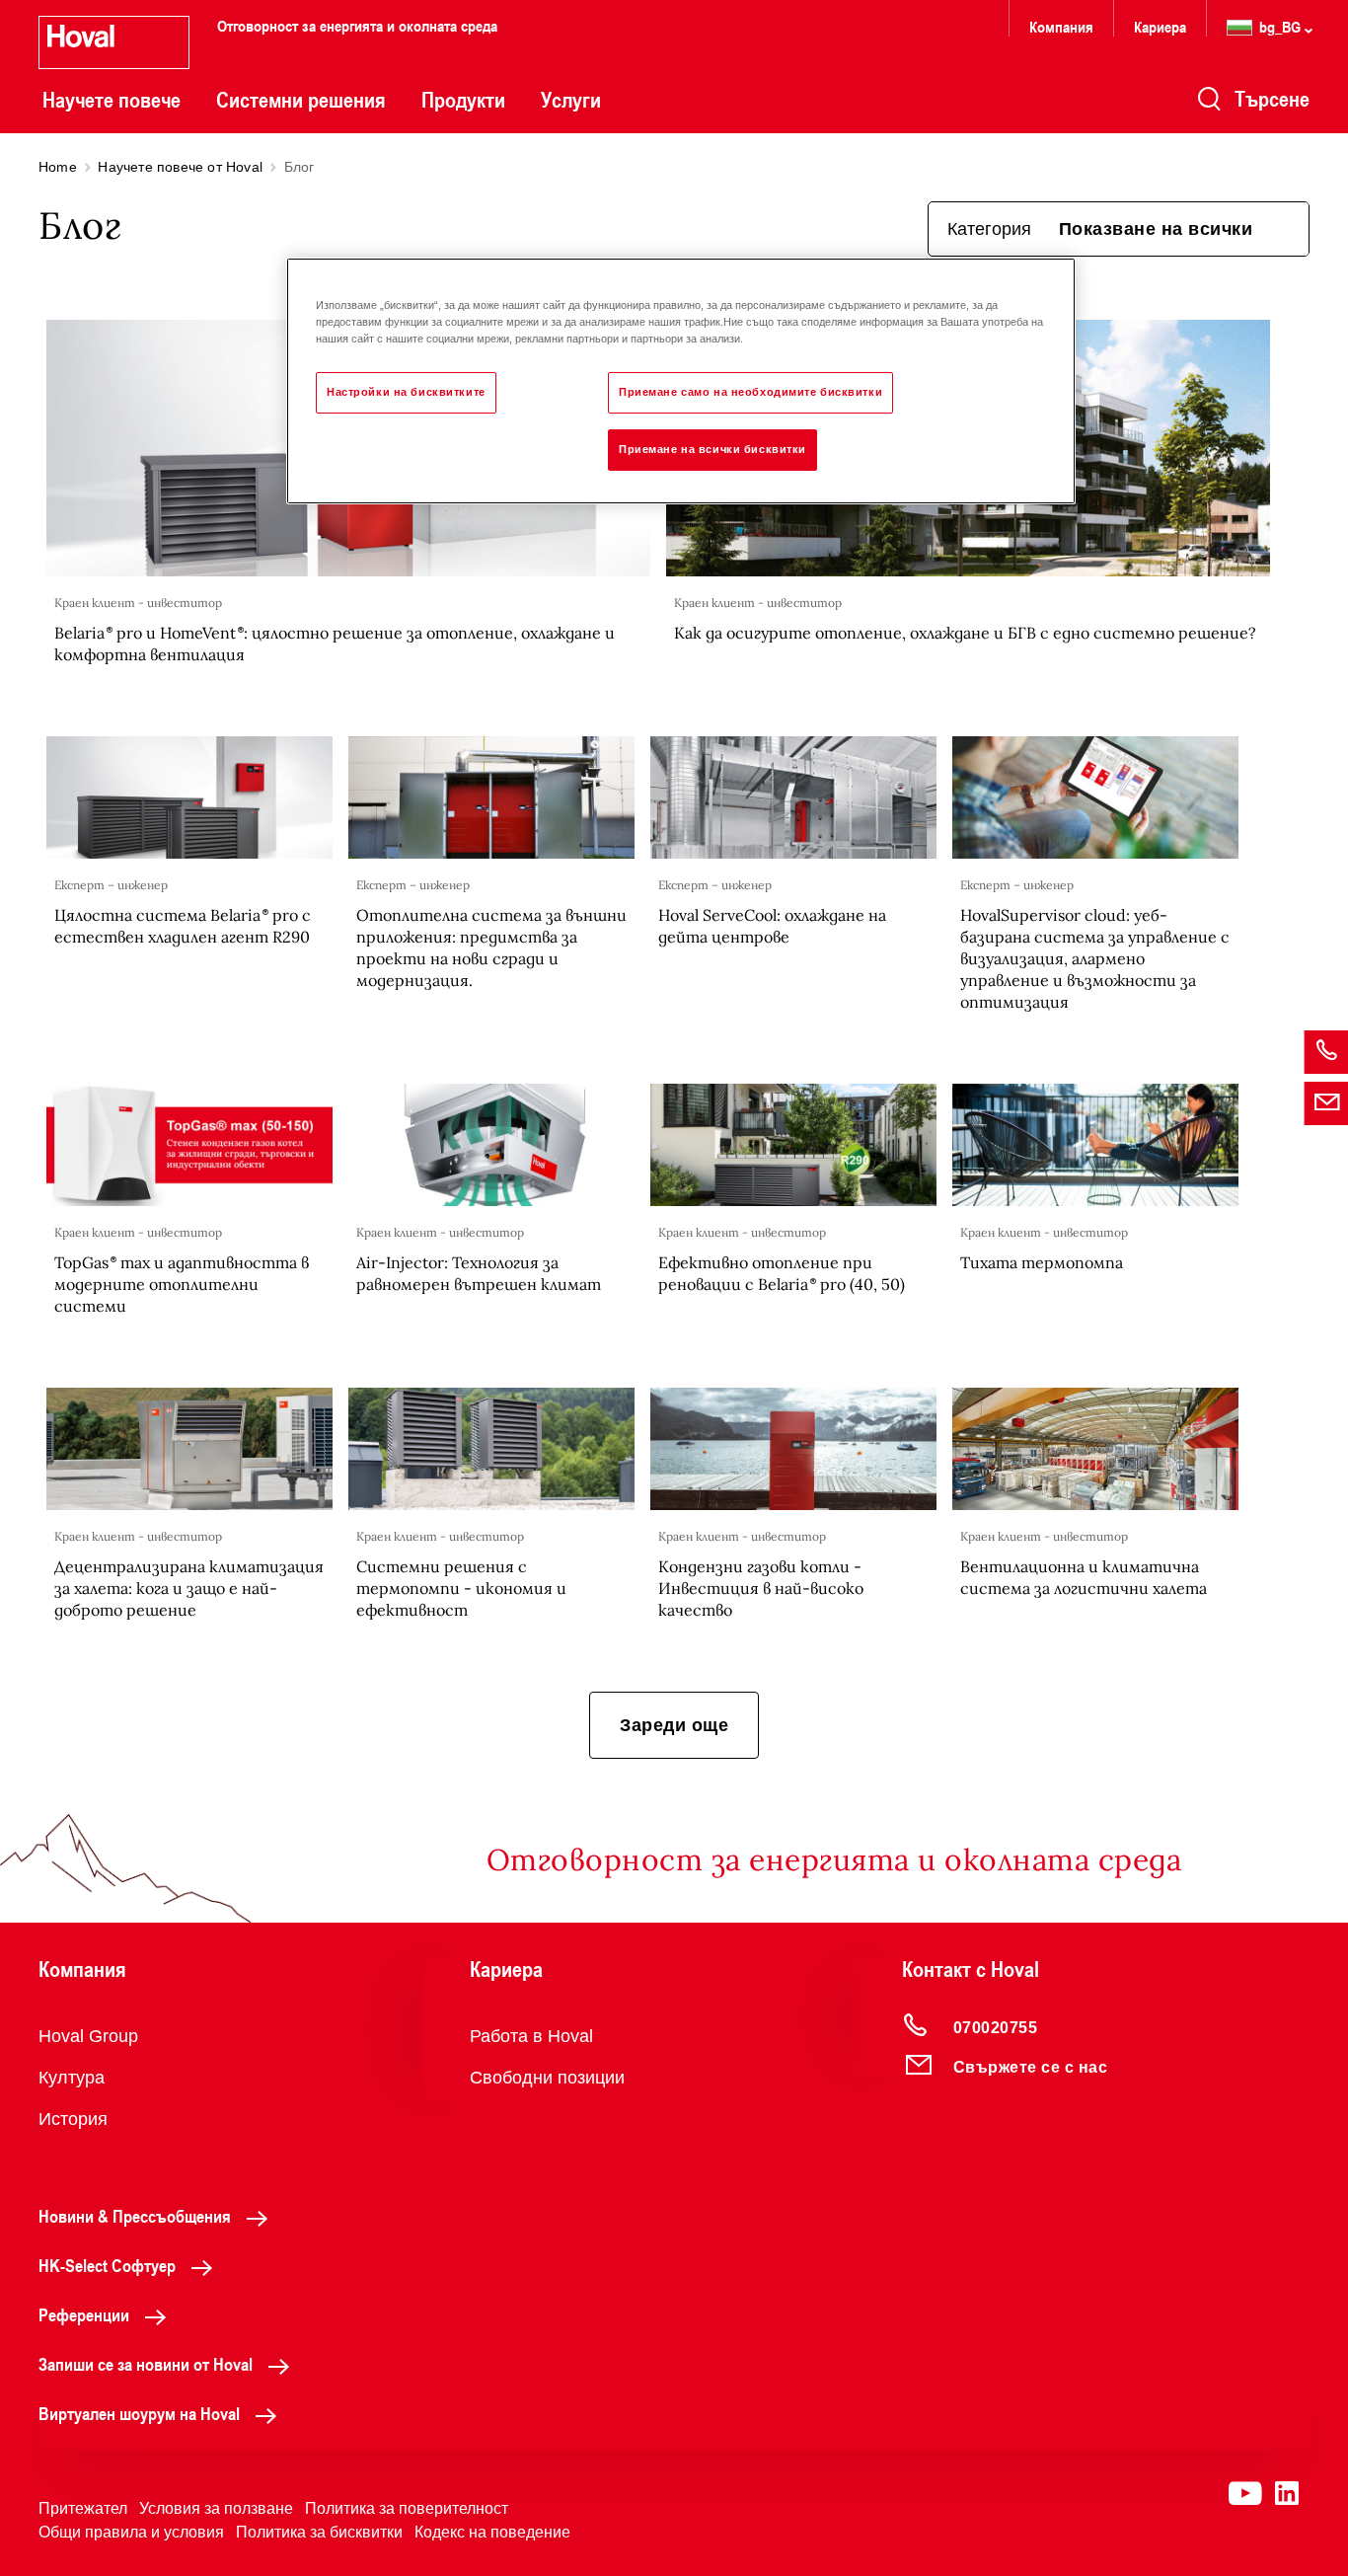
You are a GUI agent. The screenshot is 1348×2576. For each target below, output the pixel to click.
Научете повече (112, 100)
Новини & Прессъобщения (135, 2216)
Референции (84, 2314)
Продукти (463, 100)
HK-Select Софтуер (107, 2265)
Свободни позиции (547, 2078)
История (73, 2119)
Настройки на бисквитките (406, 392)
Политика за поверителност (407, 2508)
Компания (1061, 26)
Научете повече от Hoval (180, 167)
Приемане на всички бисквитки (712, 449)
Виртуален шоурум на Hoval (139, 2413)
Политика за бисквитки (319, 2532)
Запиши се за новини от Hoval (146, 2364)
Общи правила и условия (131, 2532)
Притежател (83, 2508)
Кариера (1160, 26)
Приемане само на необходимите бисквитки (750, 392)
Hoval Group (88, 2036)
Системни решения (301, 100)
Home (58, 167)
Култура (72, 2078)
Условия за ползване (216, 2508)
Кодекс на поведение (492, 2532)
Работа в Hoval (531, 2036)
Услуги (571, 100)
